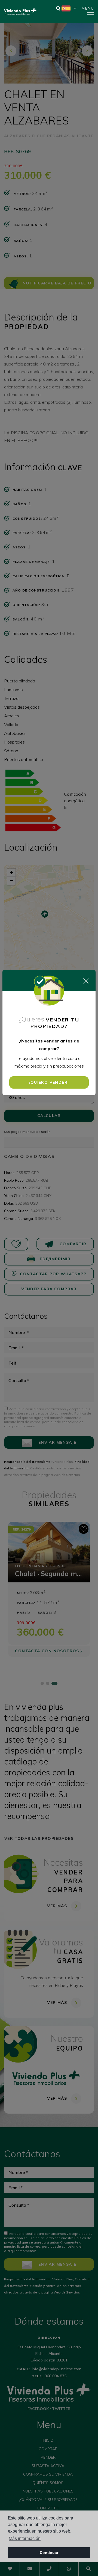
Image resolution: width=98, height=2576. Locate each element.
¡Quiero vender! (49, 1082)
